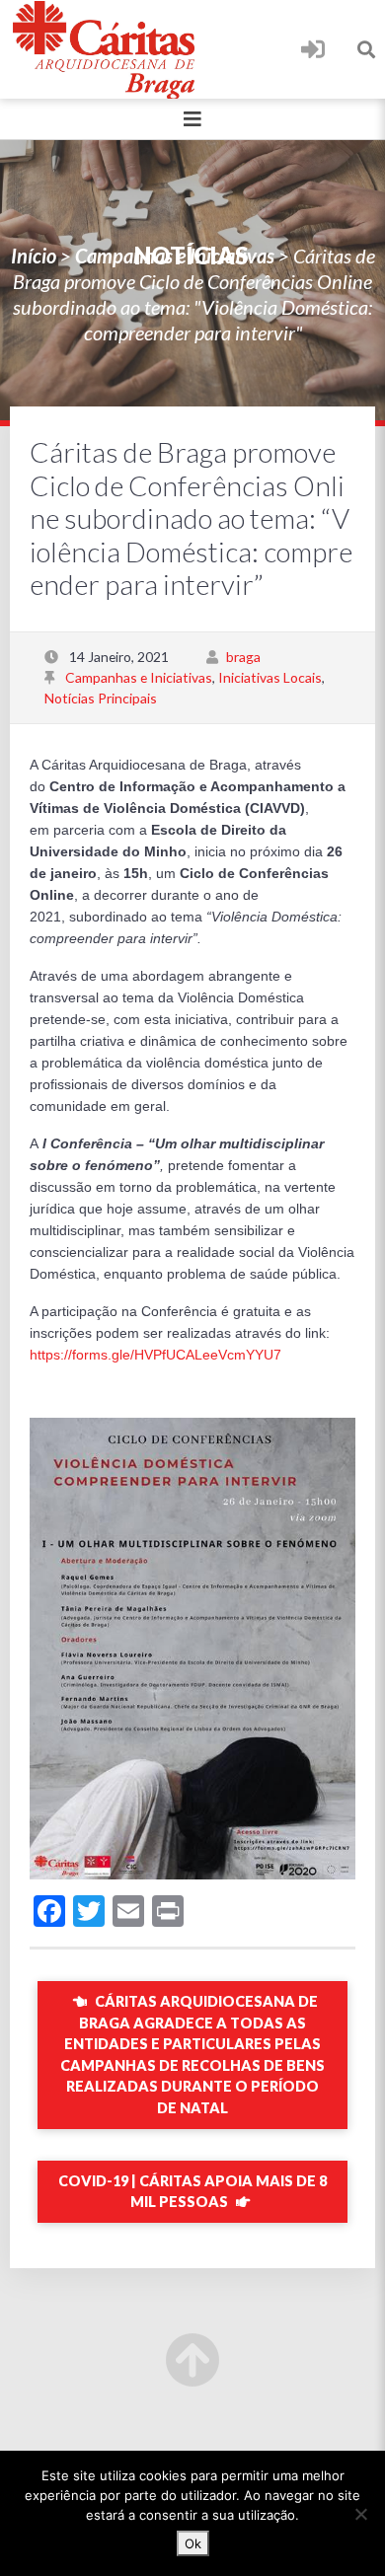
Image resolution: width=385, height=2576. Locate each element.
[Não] (360, 2514)
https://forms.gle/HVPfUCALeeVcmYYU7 (155, 1355)
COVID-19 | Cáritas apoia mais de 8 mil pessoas (192, 2192)
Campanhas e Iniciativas (175, 256)
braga (243, 657)
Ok (193, 2543)
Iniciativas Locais (270, 677)
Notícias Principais (101, 698)
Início (34, 256)
